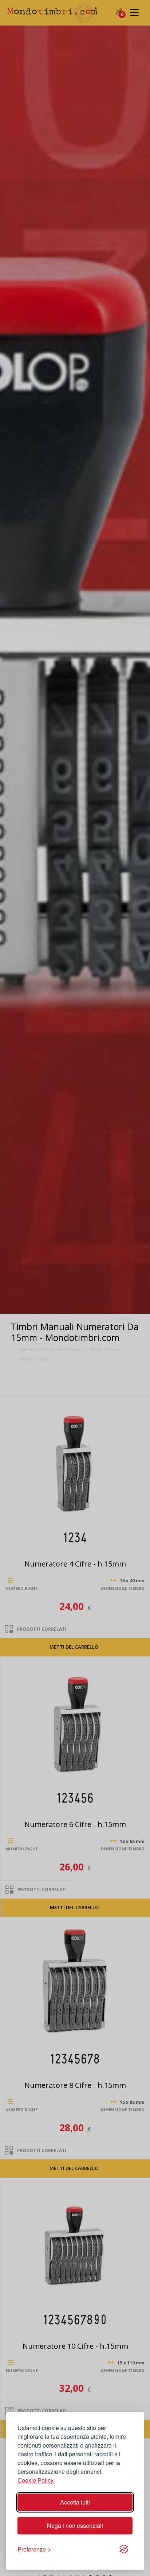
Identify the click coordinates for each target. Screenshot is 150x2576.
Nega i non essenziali (75, 2525)
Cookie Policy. (36, 2480)
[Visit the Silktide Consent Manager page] (124, 2549)
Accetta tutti (75, 2502)
